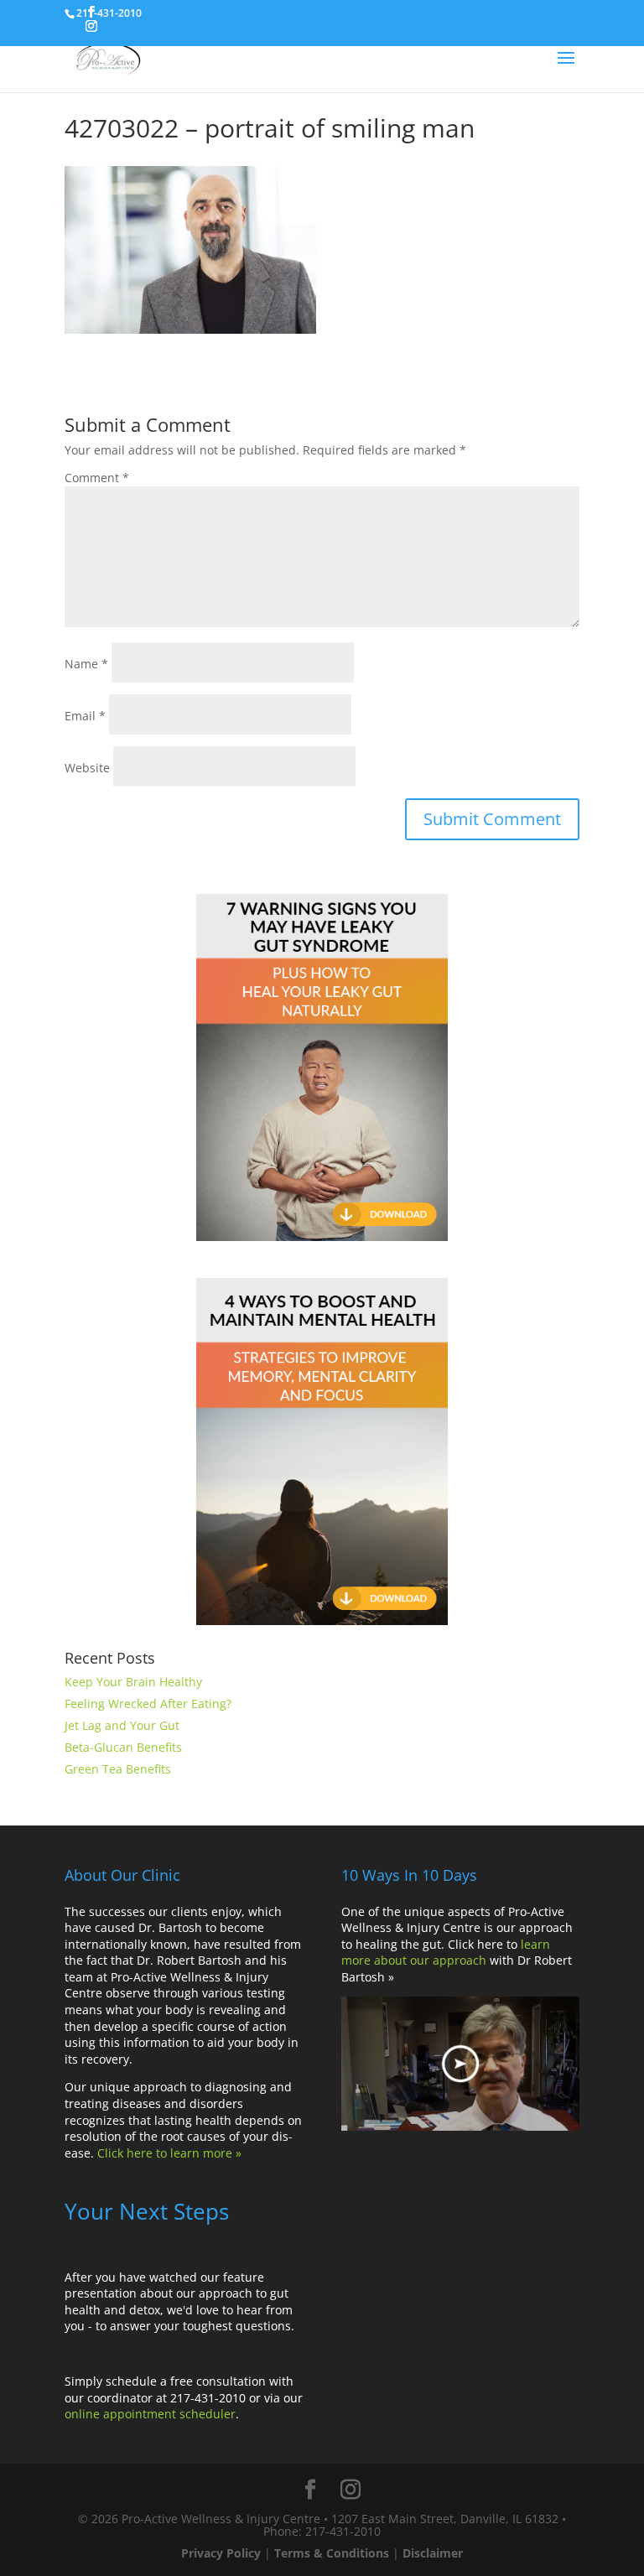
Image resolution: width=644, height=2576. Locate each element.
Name (86, 664)
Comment (97, 478)
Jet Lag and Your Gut (122, 1725)
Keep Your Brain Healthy (133, 1682)
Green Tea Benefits (118, 1769)
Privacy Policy (221, 2553)
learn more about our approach (446, 1953)
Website (87, 768)
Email (85, 716)
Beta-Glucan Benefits (123, 1747)
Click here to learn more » (169, 2153)
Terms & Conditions (332, 2553)
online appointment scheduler (150, 2414)
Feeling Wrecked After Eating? (148, 1703)
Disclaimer (433, 2553)
